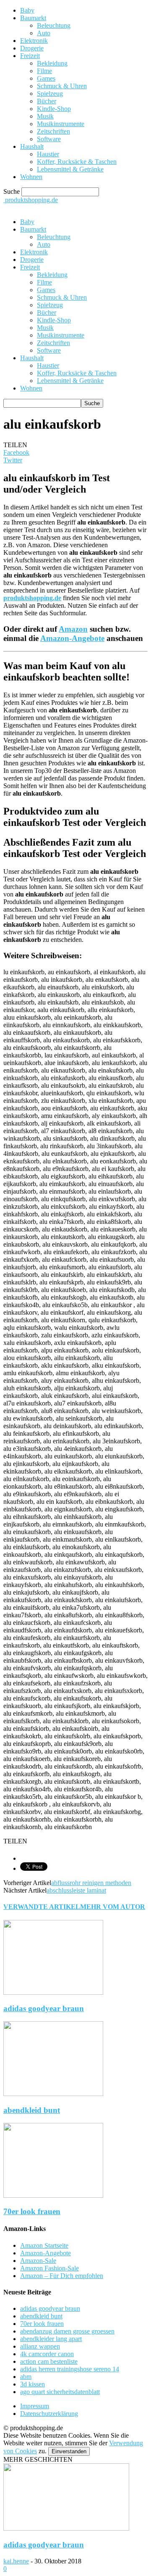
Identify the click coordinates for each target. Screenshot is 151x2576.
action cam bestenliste (49, 2361)
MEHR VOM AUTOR (113, 1907)
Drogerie (32, 48)
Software (49, 139)
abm (26, 2377)
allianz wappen (40, 2346)
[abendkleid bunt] (53, 2094)
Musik (45, 116)
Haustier (48, 154)
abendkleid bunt (32, 2110)
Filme (44, 71)
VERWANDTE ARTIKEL (42, 1907)
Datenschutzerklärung (49, 2414)
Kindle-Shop (54, 109)
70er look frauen (32, 2211)
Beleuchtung (54, 25)
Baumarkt (33, 18)
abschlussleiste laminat (76, 1890)
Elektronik (34, 41)
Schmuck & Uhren (62, 86)
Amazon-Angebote (72, 638)
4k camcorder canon (47, 2354)
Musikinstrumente (61, 124)
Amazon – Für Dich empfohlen (62, 2276)
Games (46, 78)
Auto (44, 33)
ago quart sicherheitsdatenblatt (60, 2392)
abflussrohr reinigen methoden (91, 1883)
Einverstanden (69, 2451)
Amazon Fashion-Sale (49, 2268)
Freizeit (30, 56)
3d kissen (33, 2384)
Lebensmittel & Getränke (70, 169)
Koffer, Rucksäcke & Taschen (77, 162)
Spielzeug (50, 94)
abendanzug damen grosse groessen (67, 2331)
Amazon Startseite (44, 2245)
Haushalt (32, 146)
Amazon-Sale (38, 2261)
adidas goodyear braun (44, 2008)
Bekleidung (52, 63)
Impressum (35, 2406)
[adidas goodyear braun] (53, 1992)
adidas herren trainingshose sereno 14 (70, 2369)
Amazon (73, 629)
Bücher (47, 101)
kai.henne (16, 2561)
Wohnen (31, 177)
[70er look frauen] (53, 2195)
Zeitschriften (53, 131)
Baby (27, 10)
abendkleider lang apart (51, 2339)
